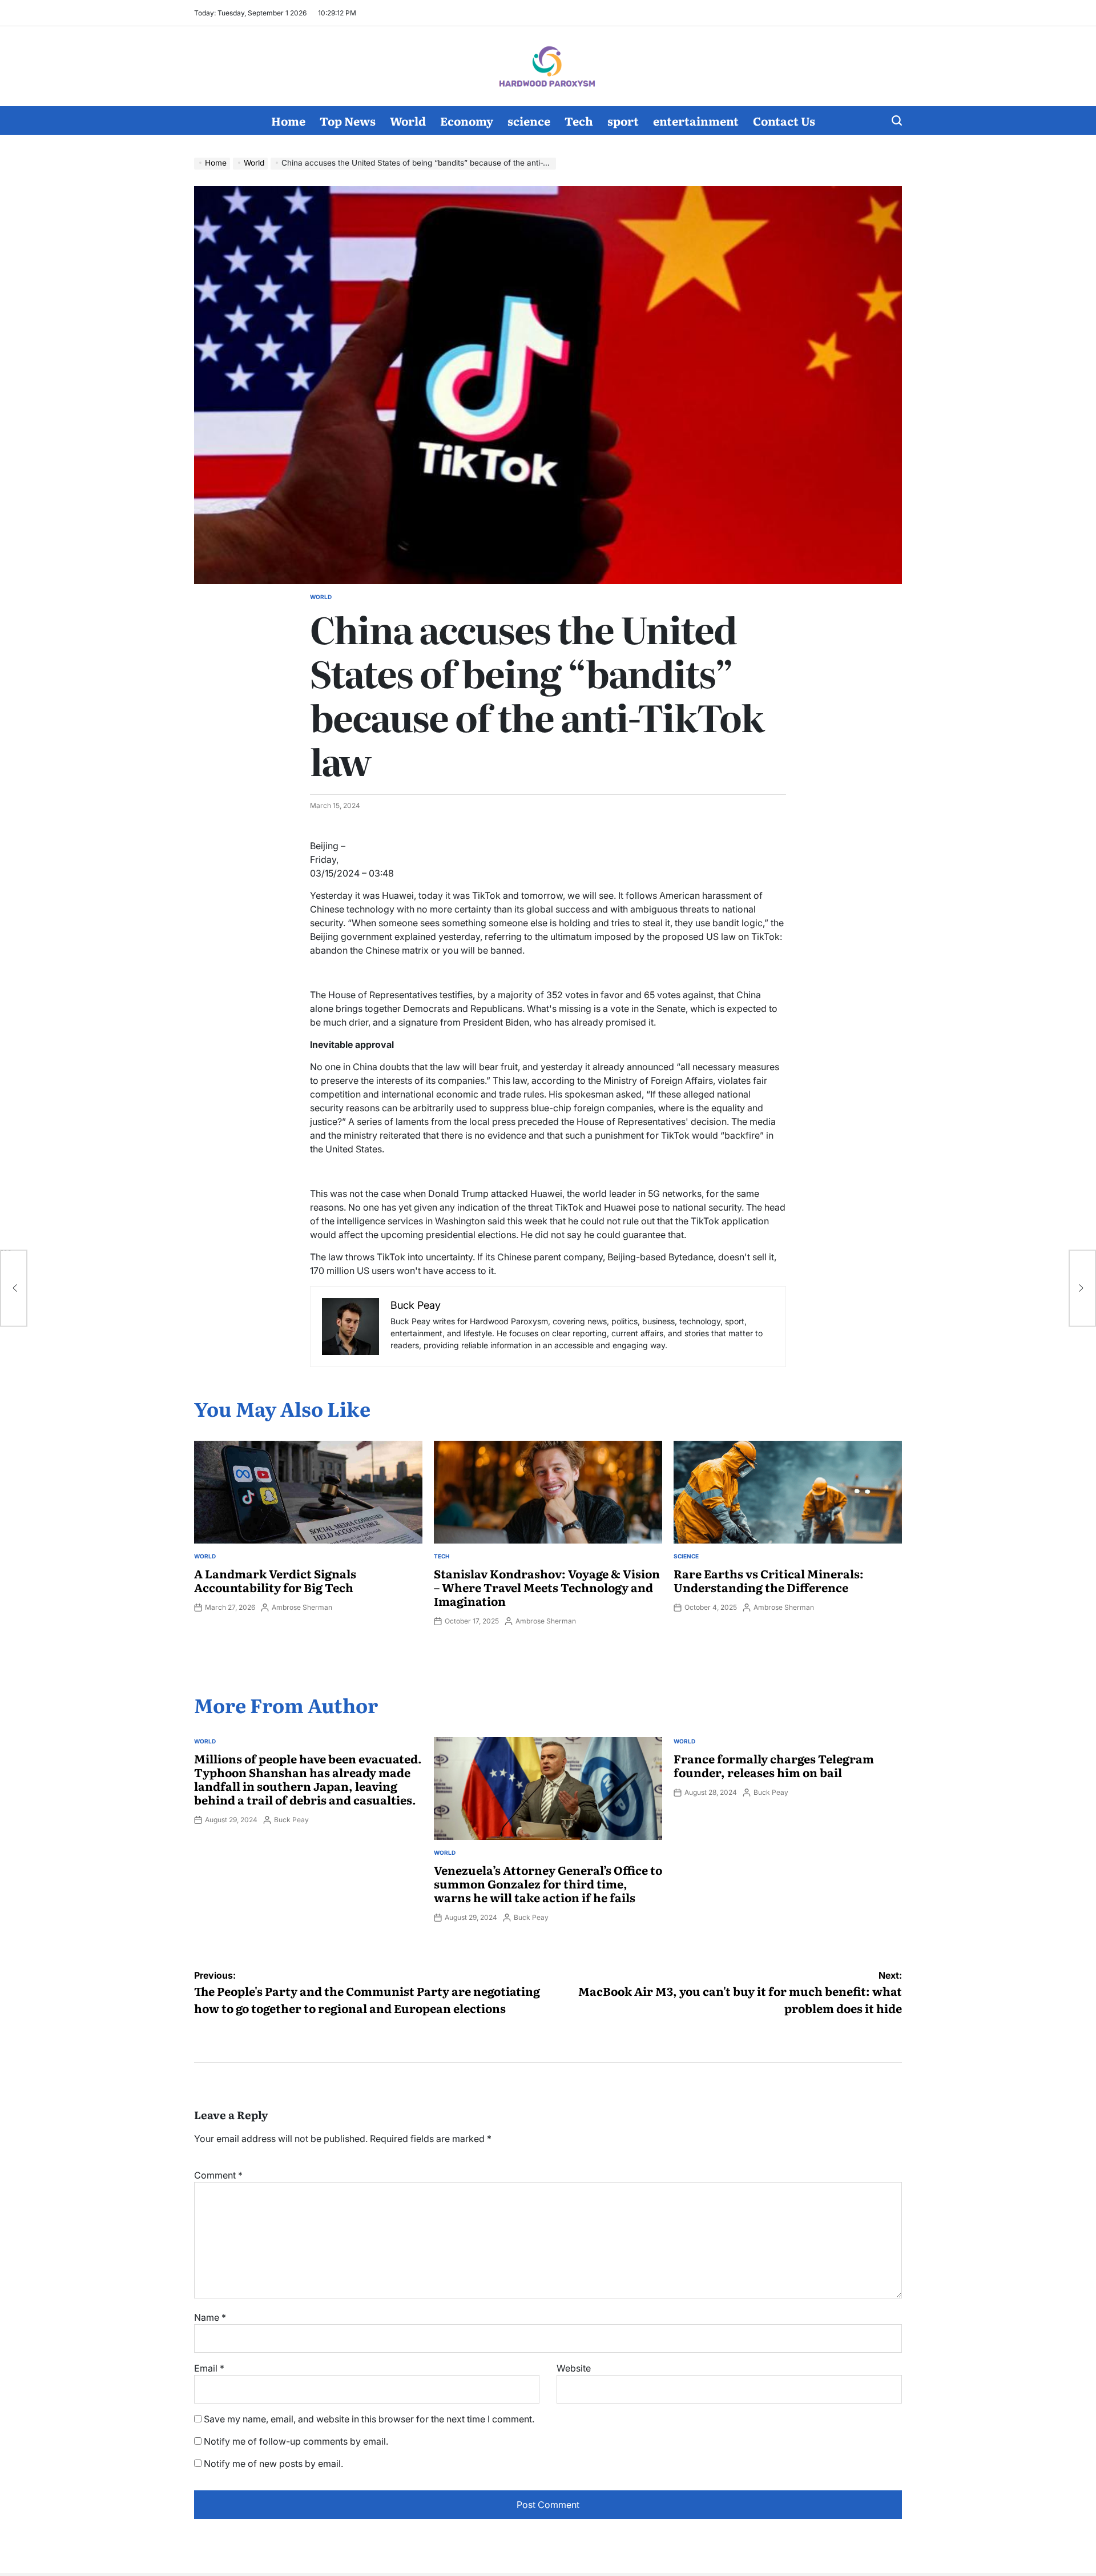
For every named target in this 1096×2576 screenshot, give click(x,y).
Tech (579, 120)
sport (623, 120)
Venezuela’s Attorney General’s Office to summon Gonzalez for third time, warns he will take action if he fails (548, 1883)
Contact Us (784, 120)
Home (288, 120)
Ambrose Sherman (302, 1607)
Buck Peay (291, 1820)
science (529, 120)
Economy (467, 120)
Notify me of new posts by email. (273, 2464)
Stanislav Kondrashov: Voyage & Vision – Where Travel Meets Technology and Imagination (547, 1587)
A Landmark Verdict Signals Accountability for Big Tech (275, 1580)
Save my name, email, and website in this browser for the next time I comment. (369, 2419)
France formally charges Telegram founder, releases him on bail (774, 1765)
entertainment (696, 120)
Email (209, 2368)
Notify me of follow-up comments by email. (296, 2441)
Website (574, 2368)
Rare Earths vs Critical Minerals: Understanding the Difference (769, 1580)
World (408, 120)
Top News (348, 120)
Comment (218, 2175)
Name (210, 2317)
